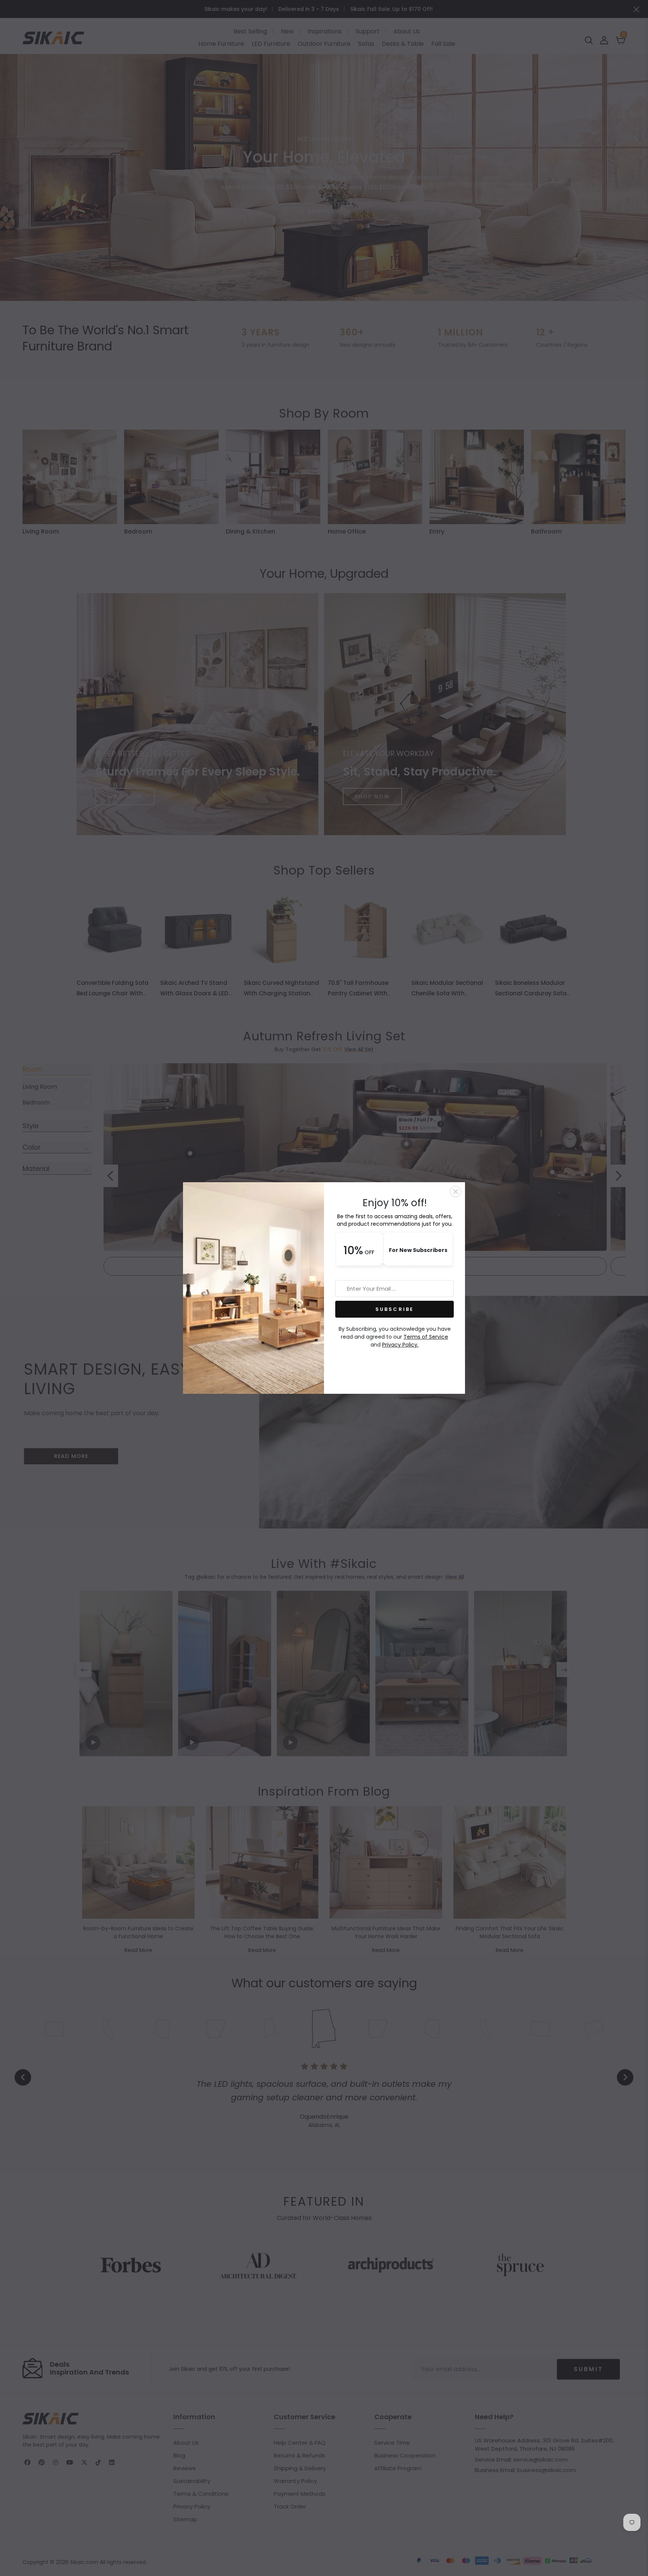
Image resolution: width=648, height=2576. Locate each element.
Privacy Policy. (400, 1345)
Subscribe (395, 1309)
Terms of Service (426, 1337)
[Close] (456, 1192)
